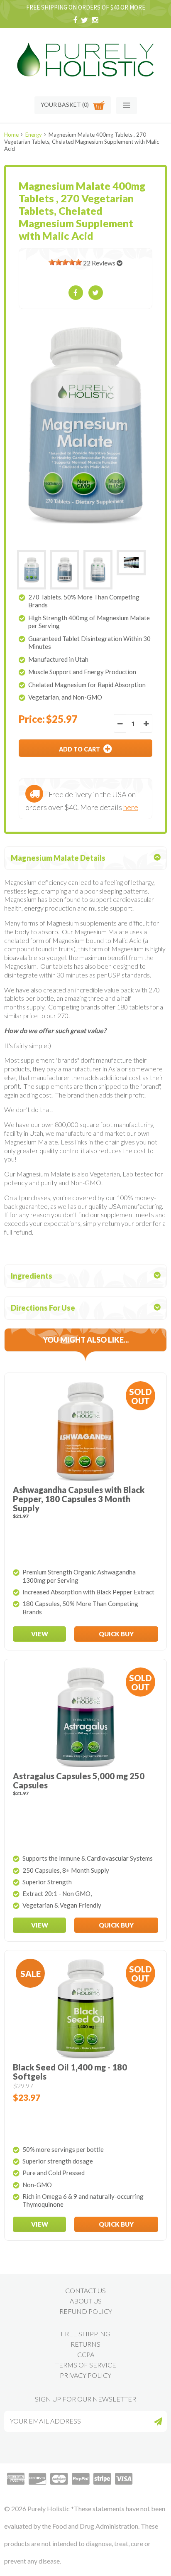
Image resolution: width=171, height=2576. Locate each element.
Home (11, 135)
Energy (34, 135)
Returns (85, 2344)
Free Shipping (85, 2334)
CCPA (86, 2354)
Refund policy (86, 2311)
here (131, 807)
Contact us (85, 2290)
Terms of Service (86, 2365)
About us (86, 2301)
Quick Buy (116, 1634)
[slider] (65, 262)
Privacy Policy (85, 2375)
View (40, 1634)
